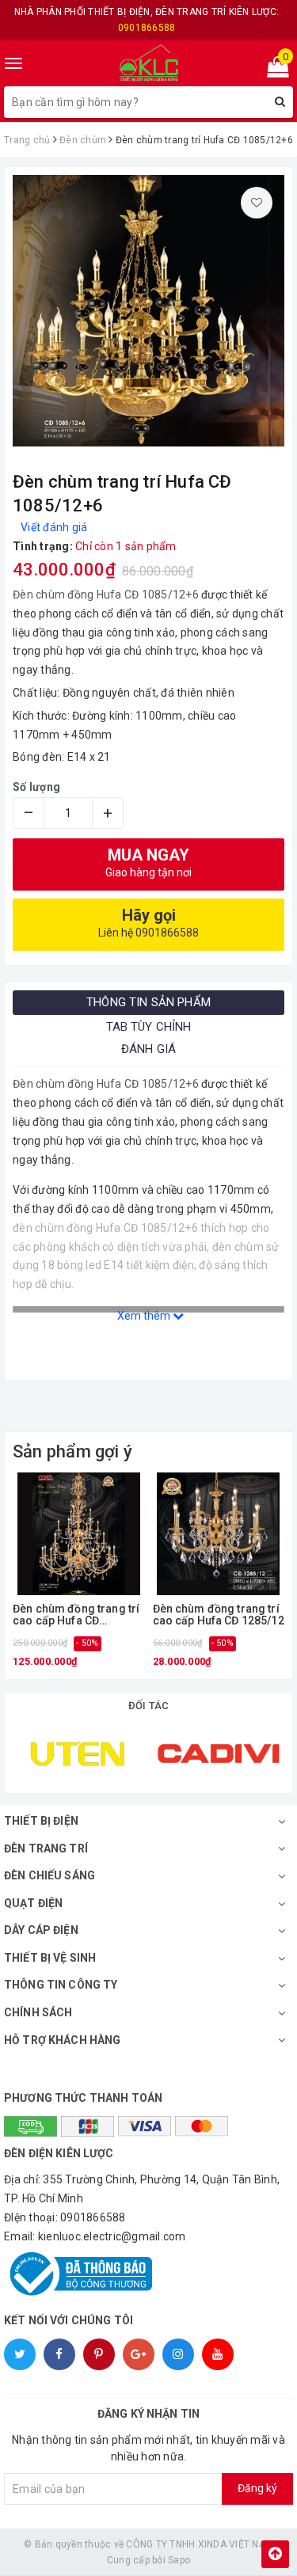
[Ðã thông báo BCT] (148, 2274)
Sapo (179, 2560)
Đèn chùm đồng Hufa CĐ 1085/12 (99, 595)
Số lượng (36, 787)
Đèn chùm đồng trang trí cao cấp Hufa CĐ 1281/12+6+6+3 (76, 1615)
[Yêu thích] (257, 203)
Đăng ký (257, 2488)
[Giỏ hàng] (273, 70)
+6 (192, 595)
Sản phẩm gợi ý (72, 1451)
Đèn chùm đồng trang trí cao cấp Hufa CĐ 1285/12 (219, 1615)
